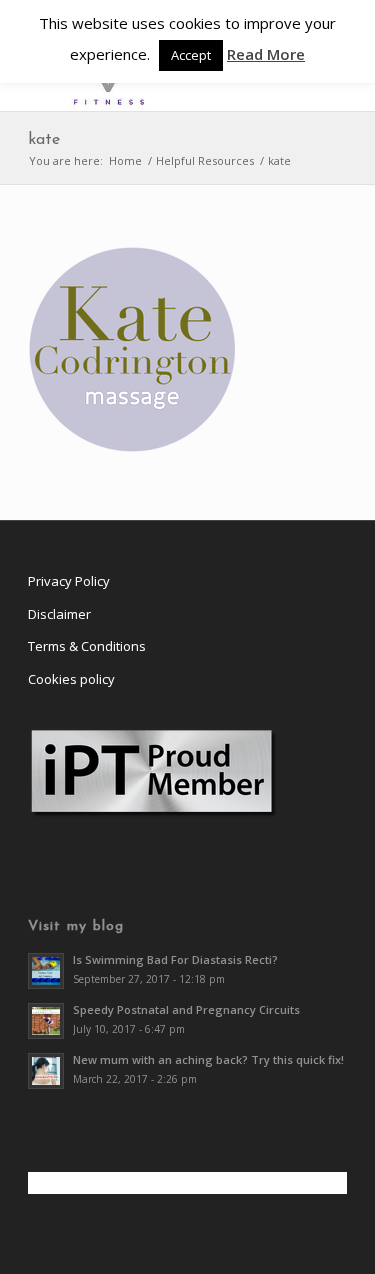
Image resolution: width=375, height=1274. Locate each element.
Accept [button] (191, 55)
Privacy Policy (69, 581)
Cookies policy (71, 679)
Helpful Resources (205, 160)
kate (44, 140)
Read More (266, 54)
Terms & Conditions (87, 646)
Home (125, 160)
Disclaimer (59, 614)
